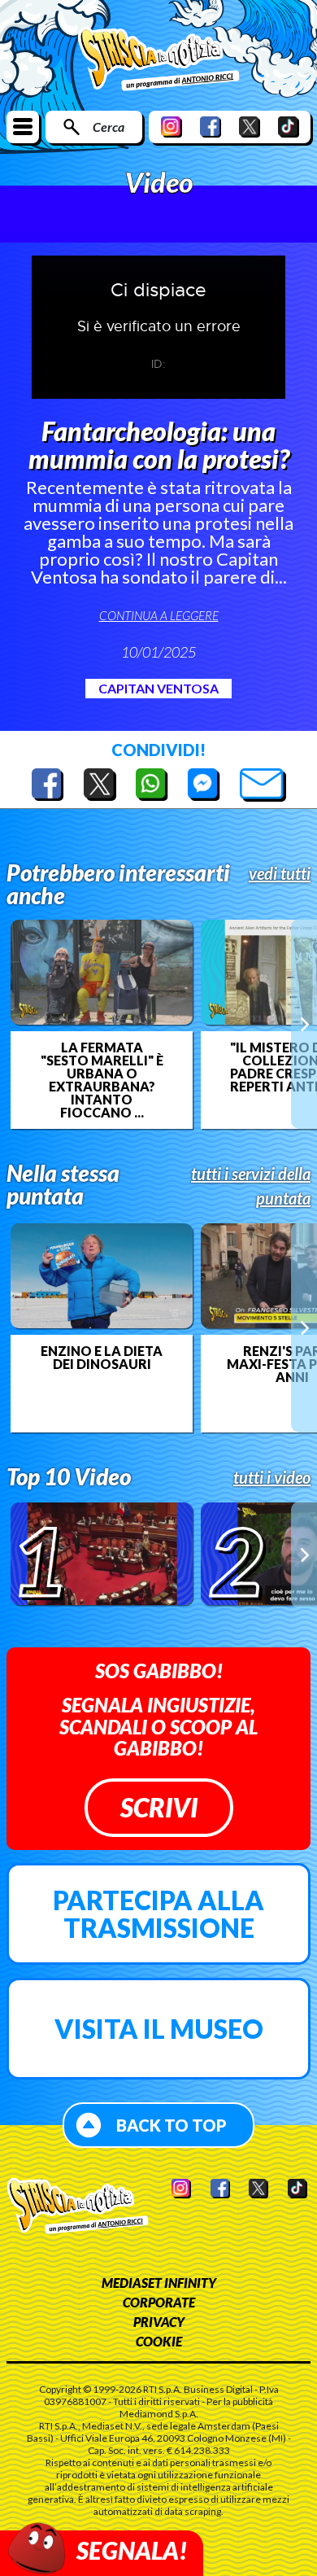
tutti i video (272, 1477)
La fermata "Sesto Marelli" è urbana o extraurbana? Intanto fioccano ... (102, 1080)
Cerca (109, 127)
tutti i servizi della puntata (251, 1186)
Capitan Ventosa (158, 688)
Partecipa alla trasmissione (158, 1914)
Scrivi (159, 1807)
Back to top (172, 2125)
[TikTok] (289, 127)
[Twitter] (250, 127)
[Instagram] (172, 127)
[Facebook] (211, 127)
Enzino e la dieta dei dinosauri (102, 1358)
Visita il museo (159, 2029)
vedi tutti (280, 873)
